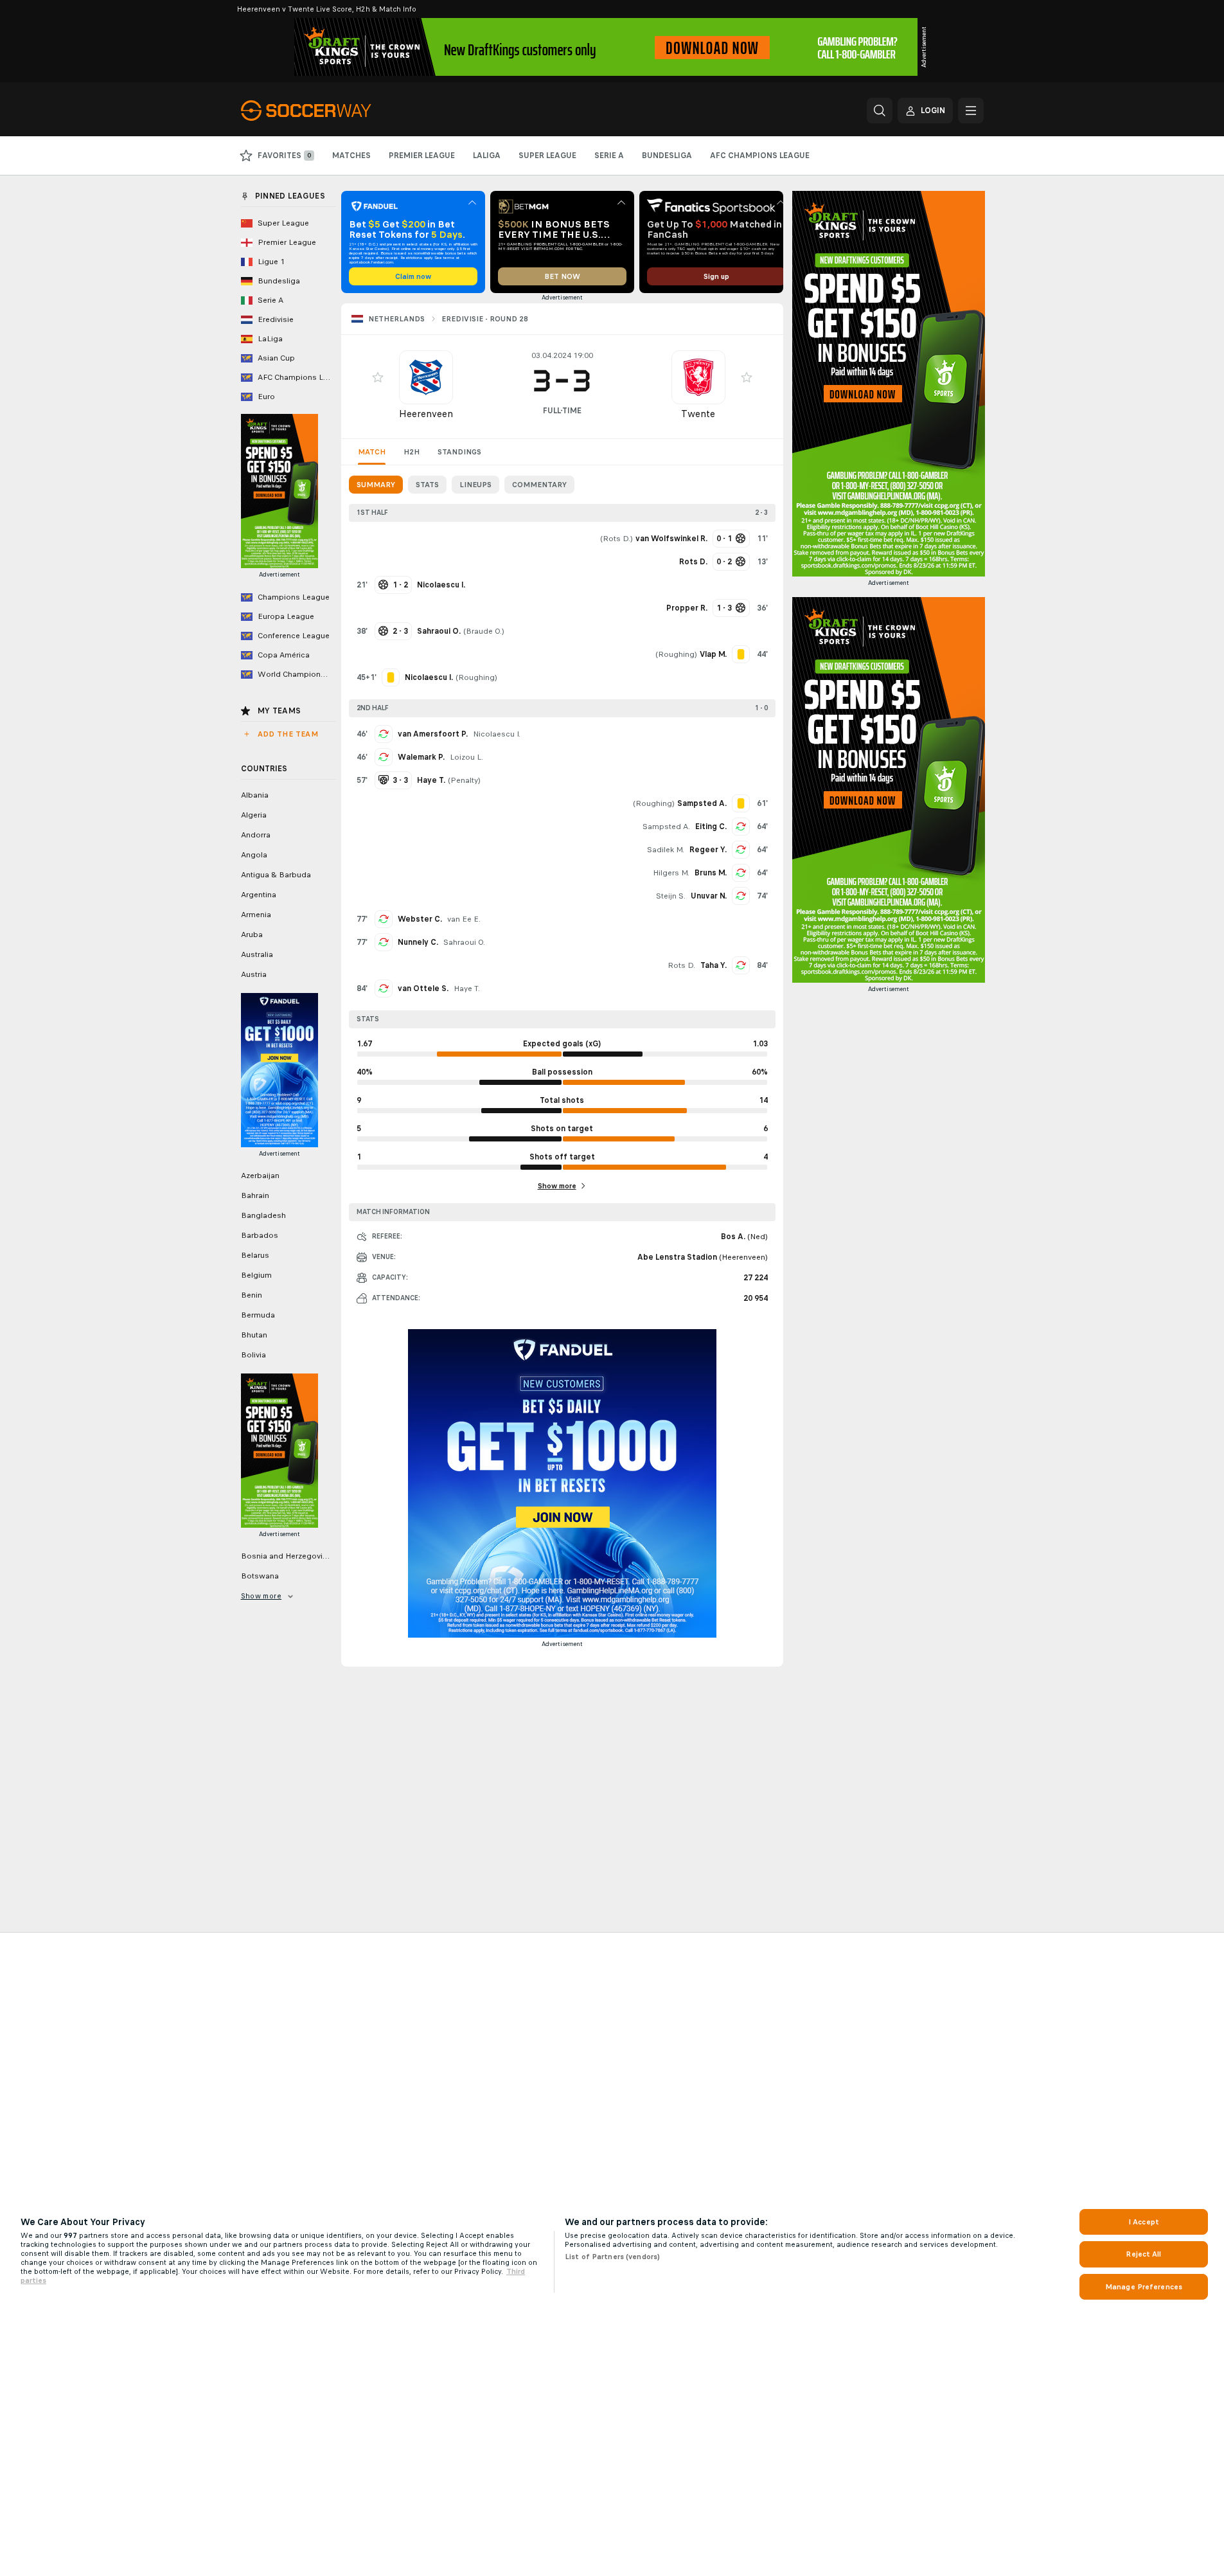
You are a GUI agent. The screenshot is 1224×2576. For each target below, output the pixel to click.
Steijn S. (671, 896)
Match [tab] (372, 452)
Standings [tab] (459, 452)
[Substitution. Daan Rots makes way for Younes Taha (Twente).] (741, 965)
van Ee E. (464, 919)
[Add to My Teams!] (378, 377)
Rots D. (616, 539)
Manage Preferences (1144, 2287)
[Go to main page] (329, 111)
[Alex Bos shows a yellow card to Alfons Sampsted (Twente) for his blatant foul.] (741, 803)
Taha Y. (714, 965)
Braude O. (484, 631)
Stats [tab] (427, 485)
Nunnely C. (418, 942)
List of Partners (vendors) (612, 2257)
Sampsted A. (666, 827)
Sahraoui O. (464, 942)
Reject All (1143, 2254)
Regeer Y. (708, 850)
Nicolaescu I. (497, 734)
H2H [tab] (412, 452)
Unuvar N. (709, 896)
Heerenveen (426, 414)
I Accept (1144, 2222)
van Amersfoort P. (433, 734)
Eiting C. (711, 827)
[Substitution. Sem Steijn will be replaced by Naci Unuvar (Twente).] (741, 896)
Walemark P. (421, 757)
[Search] (880, 111)
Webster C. (420, 919)
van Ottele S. (423, 988)
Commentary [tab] (539, 485)
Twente (698, 414)
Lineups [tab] (475, 485)
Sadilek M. (666, 850)
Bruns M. (711, 873)
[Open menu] (971, 111)
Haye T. (467, 988)
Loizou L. (466, 757)
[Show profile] (426, 377)
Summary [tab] (376, 485)
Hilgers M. (671, 873)
